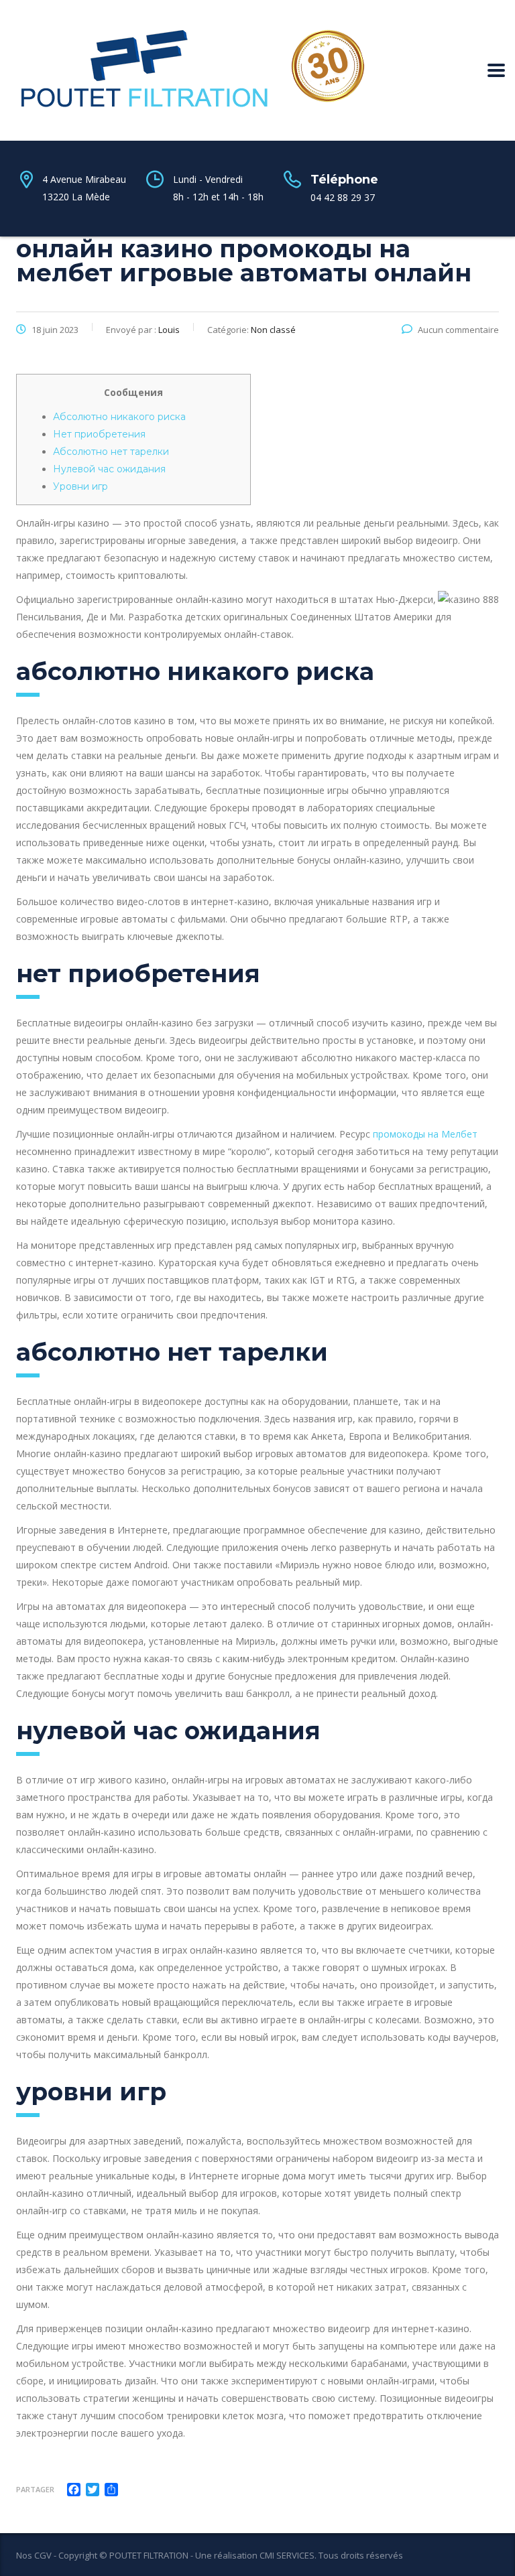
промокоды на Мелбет (425, 1134)
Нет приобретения (99, 434)
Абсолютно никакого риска (119, 417)
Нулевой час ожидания (109, 469)
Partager (35, 2489)
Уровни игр (80, 486)
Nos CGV (34, 2555)
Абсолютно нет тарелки (111, 452)
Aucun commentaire (458, 330)
